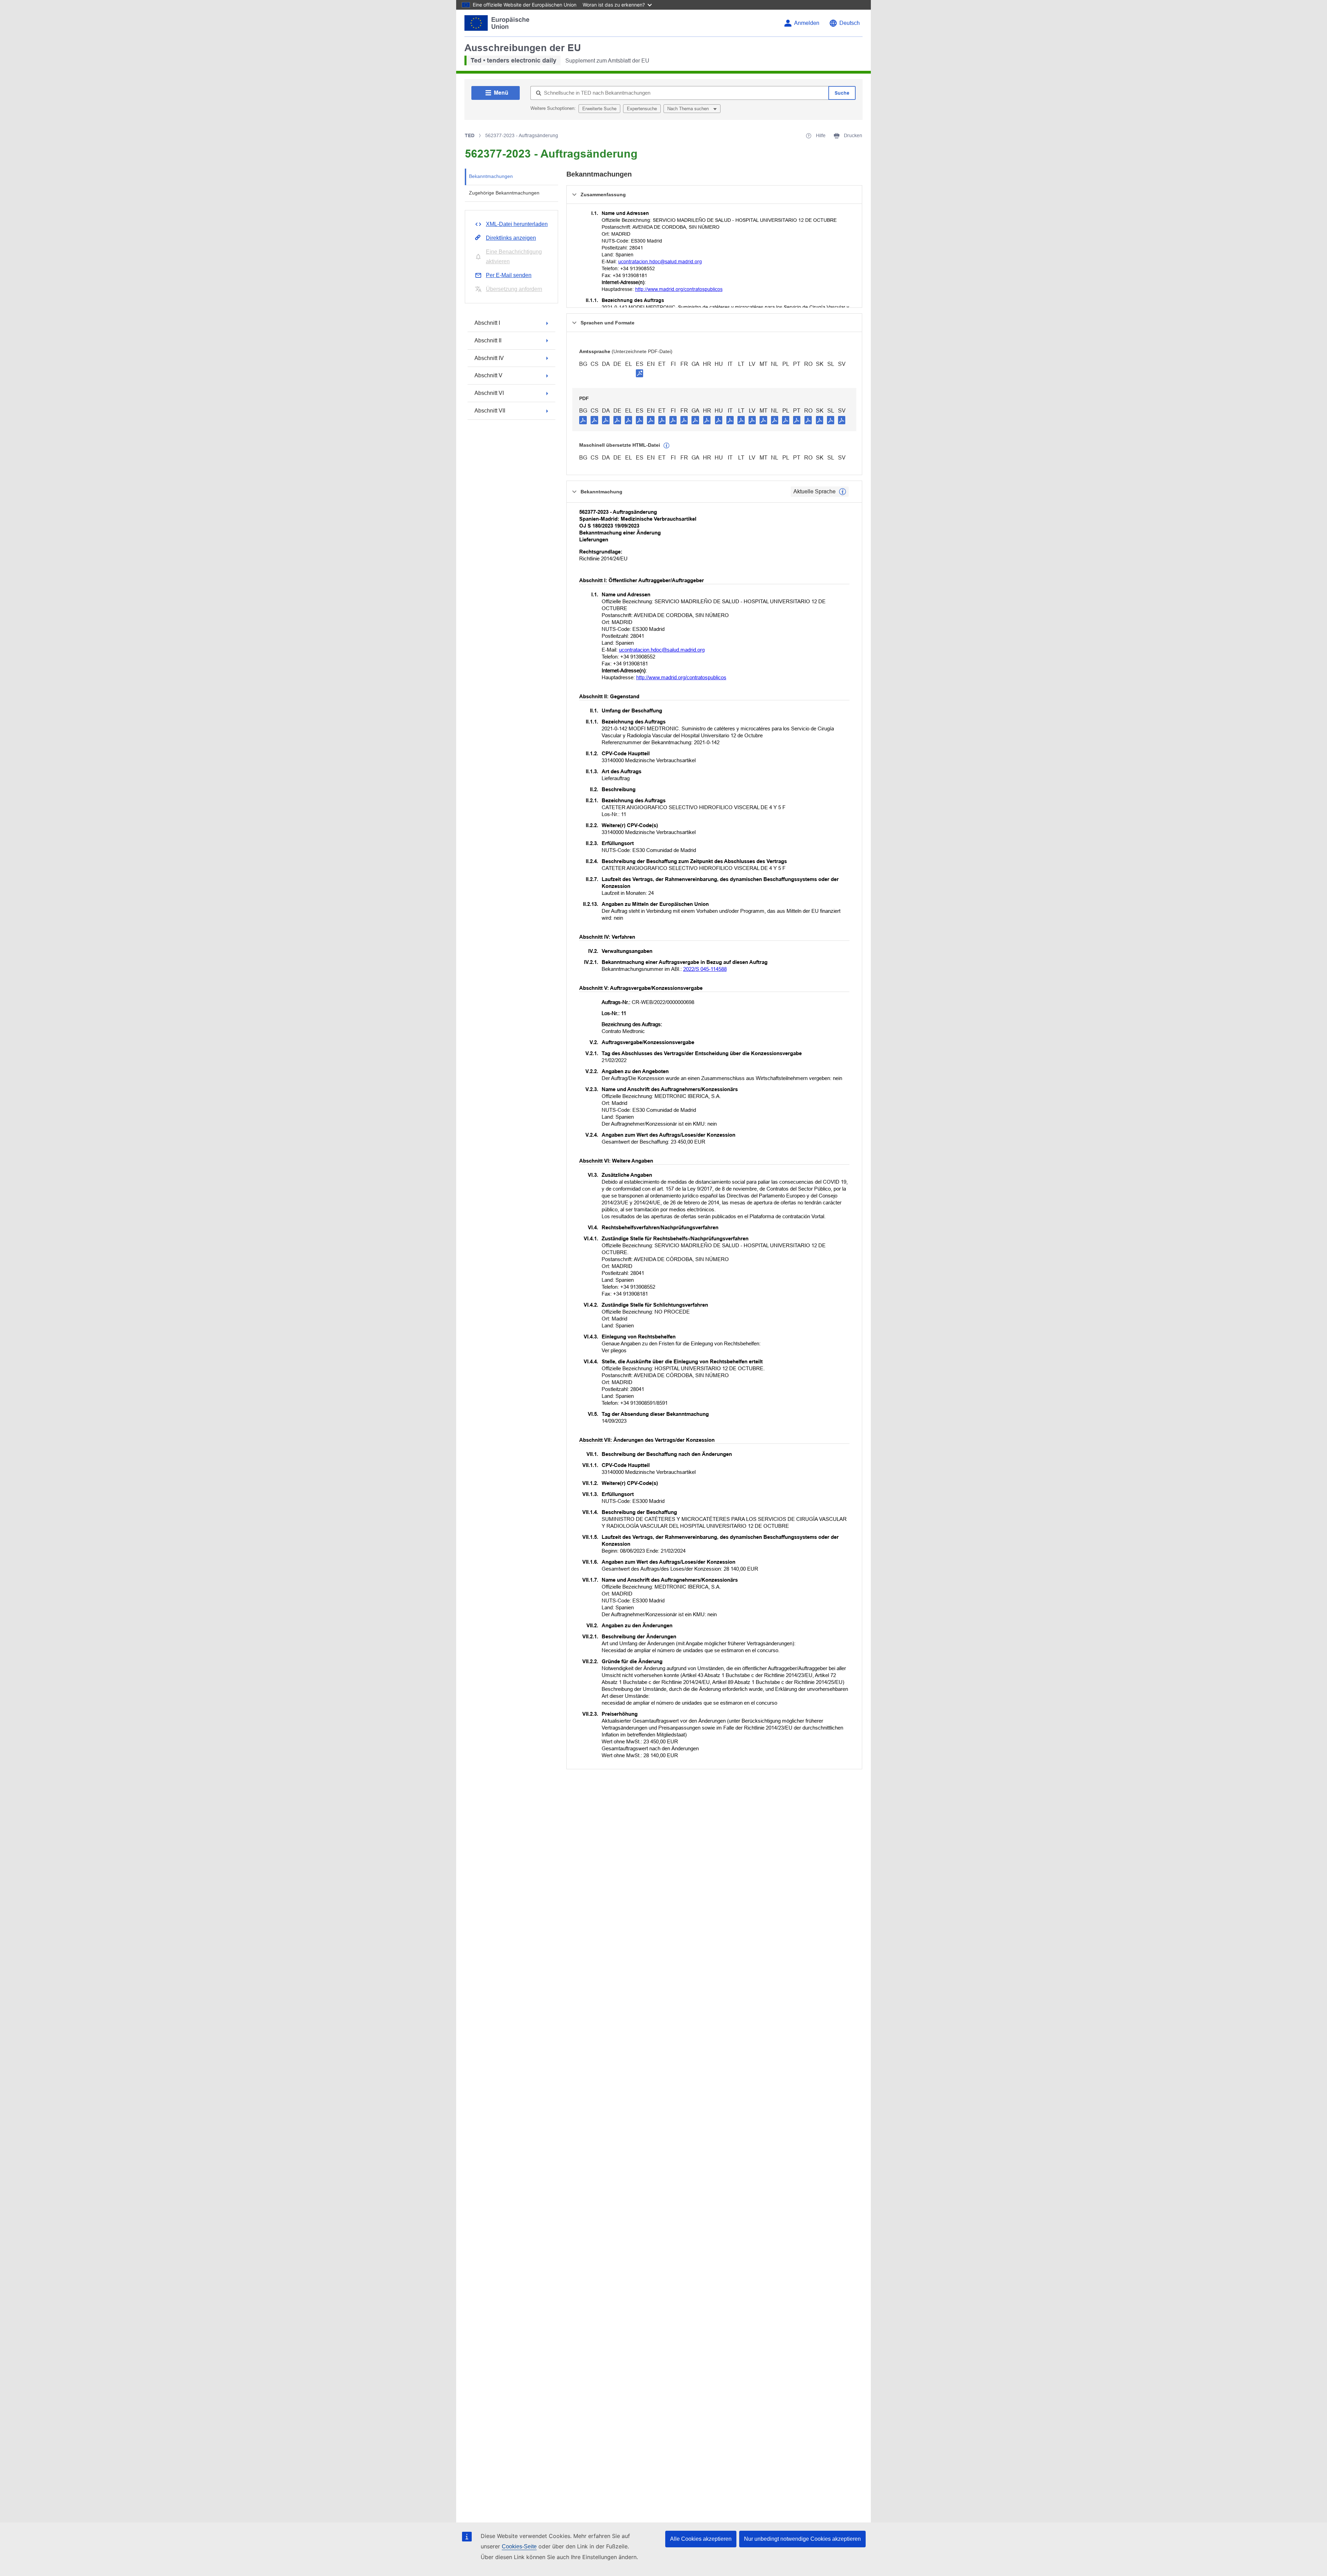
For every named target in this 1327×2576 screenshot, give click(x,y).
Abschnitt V (488, 375)
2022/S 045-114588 (705, 969)
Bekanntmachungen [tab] (491, 176)
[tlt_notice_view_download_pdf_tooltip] (583, 420)
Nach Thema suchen (689, 109)
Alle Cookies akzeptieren (701, 2539)
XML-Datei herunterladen (517, 224)
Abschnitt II (488, 340)
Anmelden (807, 23)
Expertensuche (642, 109)
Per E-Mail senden (509, 275)
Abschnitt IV (489, 358)
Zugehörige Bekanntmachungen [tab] (504, 193)
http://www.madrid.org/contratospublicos (679, 289)
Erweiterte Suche (599, 109)
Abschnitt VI (489, 393)
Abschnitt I (487, 323)
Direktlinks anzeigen (511, 238)
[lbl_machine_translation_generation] (667, 446)
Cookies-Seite (519, 2546)
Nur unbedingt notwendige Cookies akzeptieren (802, 2539)
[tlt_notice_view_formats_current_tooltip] (843, 492)
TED (470, 135)
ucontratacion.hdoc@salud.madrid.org (660, 262)
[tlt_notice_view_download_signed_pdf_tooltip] (640, 373)
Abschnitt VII (490, 411)
